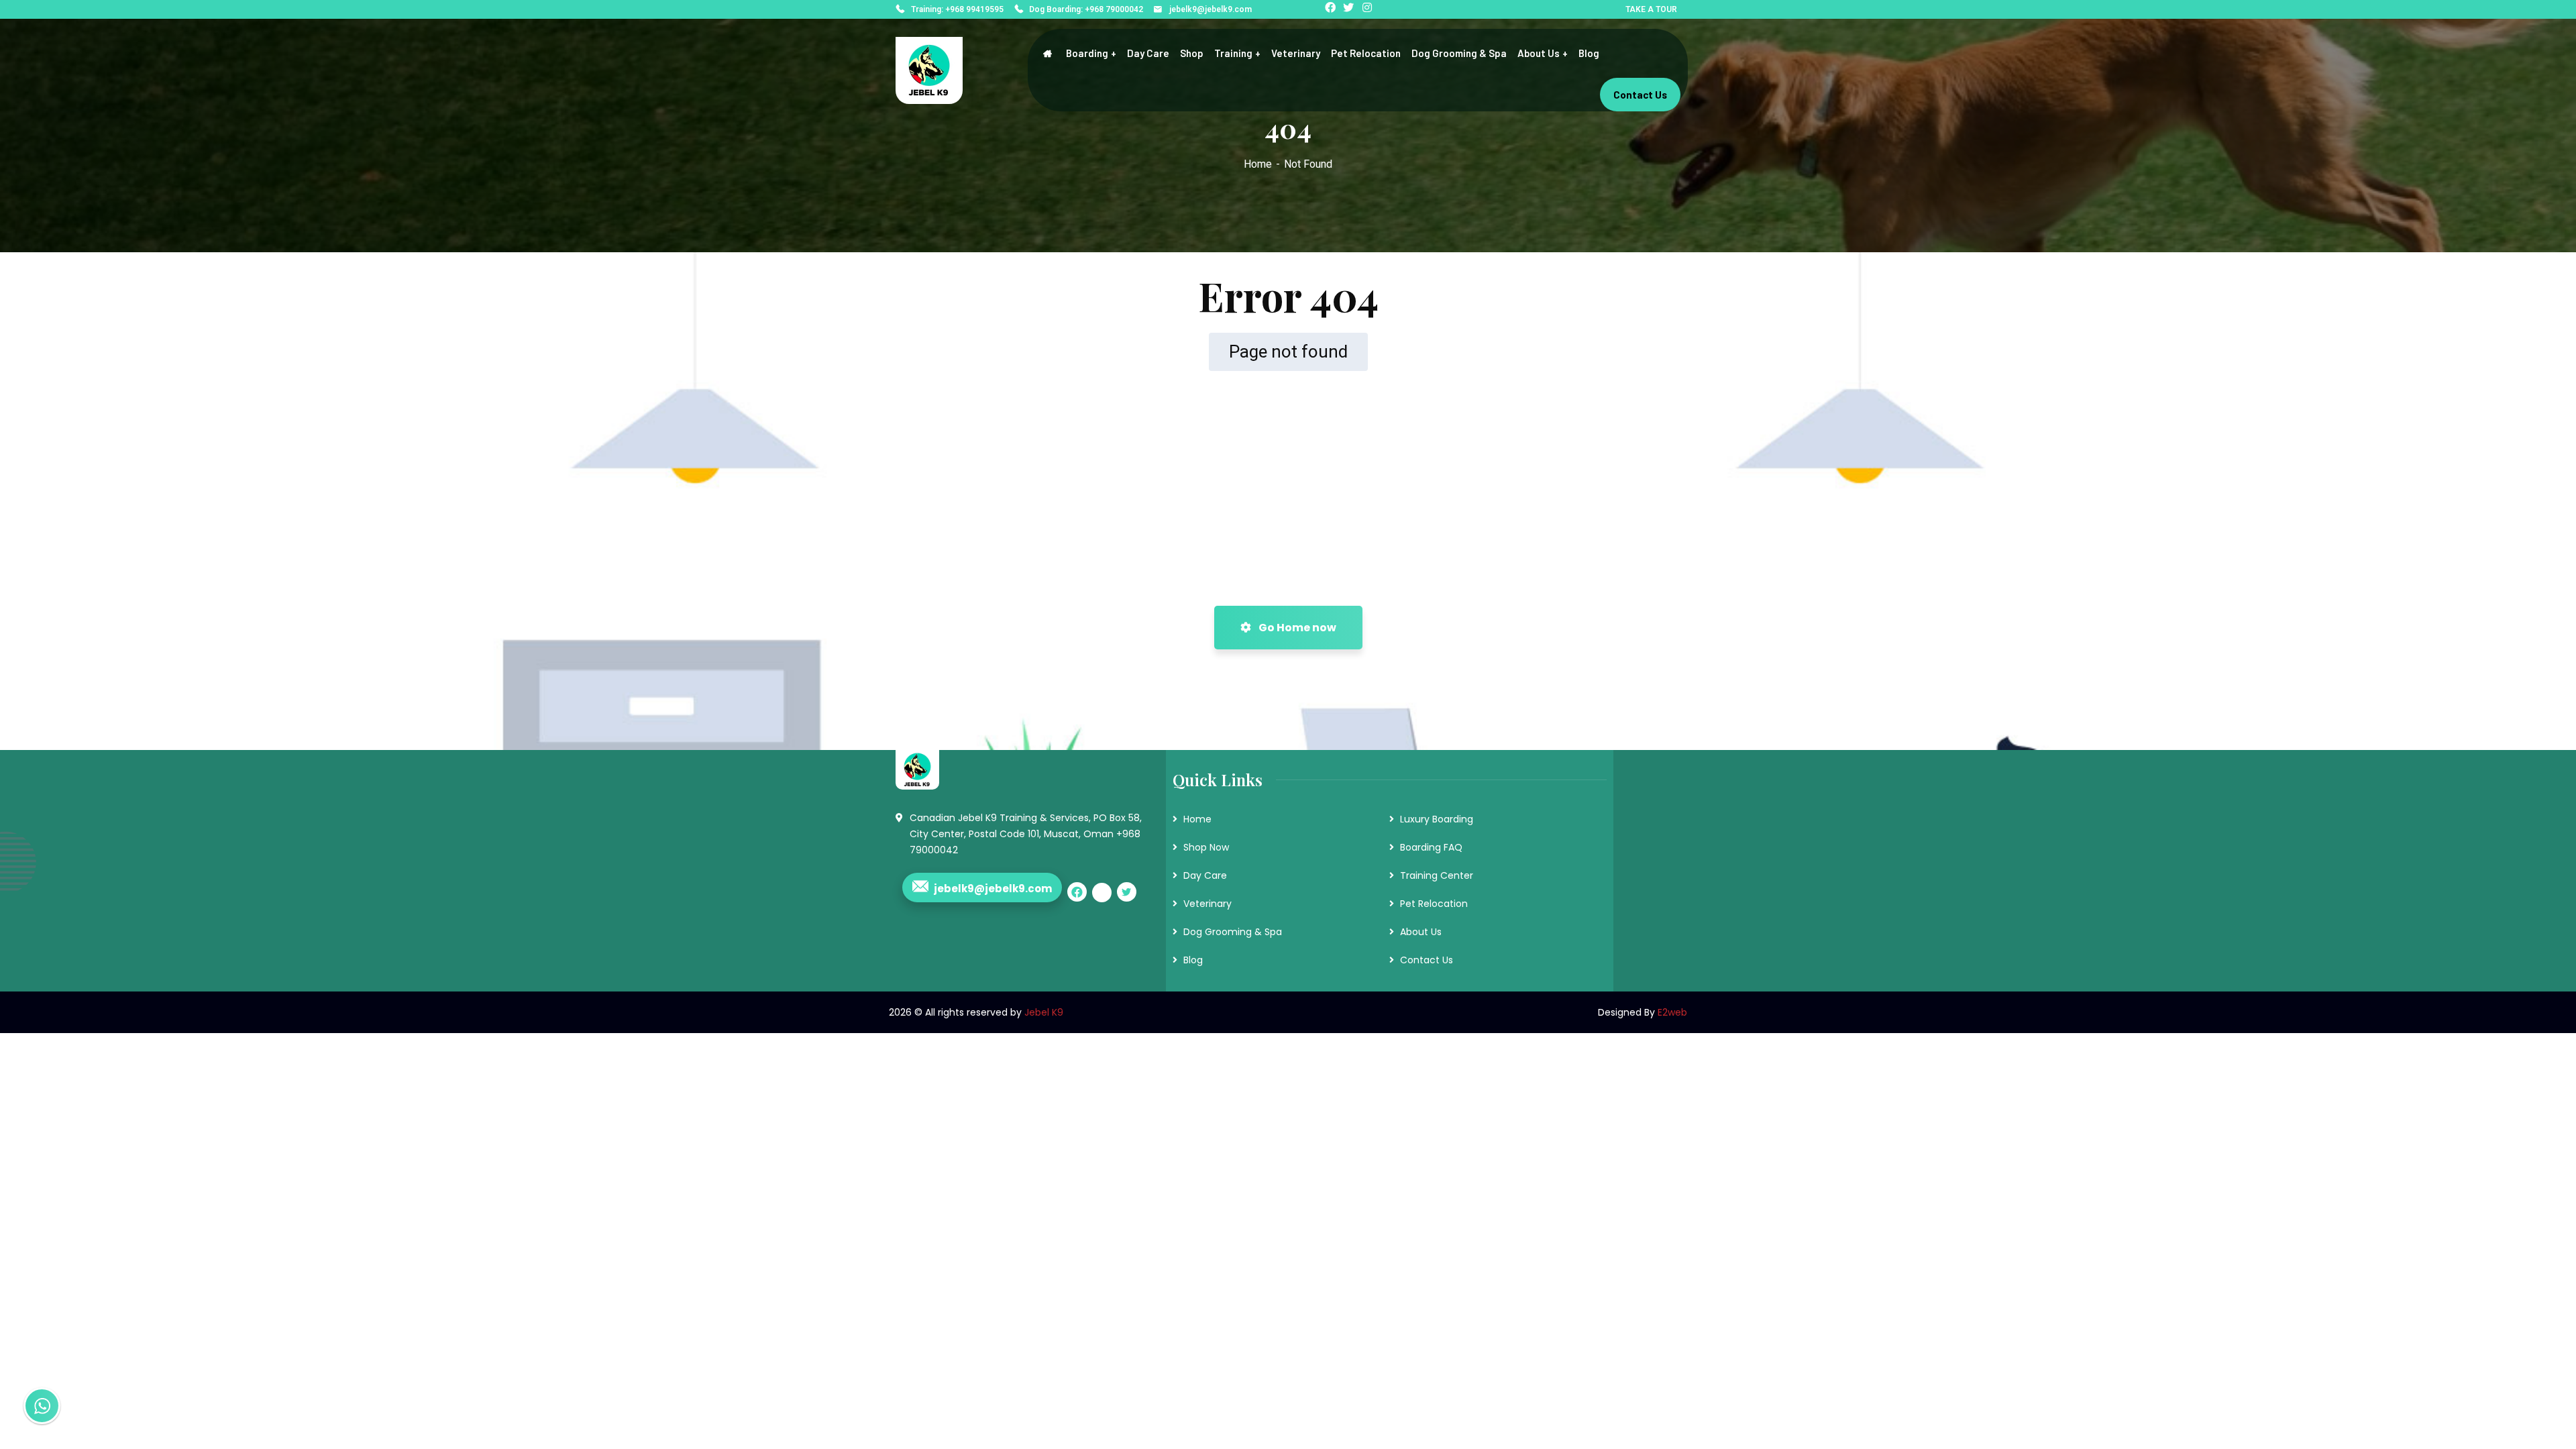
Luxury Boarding (1437, 819)
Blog (1193, 960)
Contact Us (1427, 960)
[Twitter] (1350, 9)
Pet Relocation (1434, 904)
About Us (1421, 932)
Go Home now (1296, 628)
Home (1258, 164)
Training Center (1437, 875)
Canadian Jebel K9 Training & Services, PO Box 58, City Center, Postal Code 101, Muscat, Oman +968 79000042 (1026, 834)
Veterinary (1207, 904)
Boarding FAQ (1431, 847)
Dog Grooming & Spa (1233, 932)
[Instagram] (1369, 9)
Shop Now (1206, 847)
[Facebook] (1332, 9)
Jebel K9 (1044, 1012)
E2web (1672, 1012)
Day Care (1205, 875)
